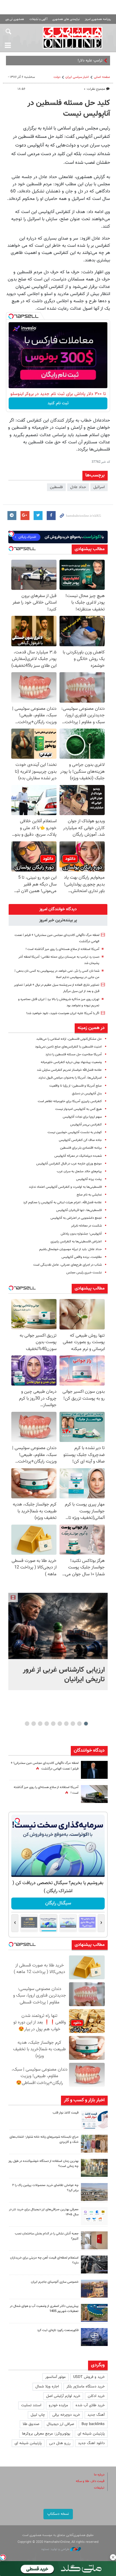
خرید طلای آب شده (90, 2405)
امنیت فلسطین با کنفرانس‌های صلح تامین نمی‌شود (68, 1047)
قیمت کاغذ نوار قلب (66, 2113)
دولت (57, 77)
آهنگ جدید (96, 2415)
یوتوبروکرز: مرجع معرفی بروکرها (46, 2434)
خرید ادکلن (96, 2396)
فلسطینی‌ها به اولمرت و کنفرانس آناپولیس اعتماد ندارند (65, 1187)
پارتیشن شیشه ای (91, 2434)
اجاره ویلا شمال (47, 2387)
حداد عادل (78, 487)
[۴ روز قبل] (94, 2265)
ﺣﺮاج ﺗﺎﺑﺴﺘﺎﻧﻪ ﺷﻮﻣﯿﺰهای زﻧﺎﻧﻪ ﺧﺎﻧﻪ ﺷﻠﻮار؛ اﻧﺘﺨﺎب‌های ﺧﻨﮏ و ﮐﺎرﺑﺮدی (44, 2140)
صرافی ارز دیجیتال (60, 2424)
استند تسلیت (31, 2405)
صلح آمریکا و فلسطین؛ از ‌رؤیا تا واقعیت (76, 1086)
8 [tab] (40, 1724)
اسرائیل (99, 487)
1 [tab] (86, 1724)
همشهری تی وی (15, 19)
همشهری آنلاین (73, 38)
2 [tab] (80, 1724)
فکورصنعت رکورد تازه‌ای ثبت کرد (58, 2330)
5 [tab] (60, 1724)
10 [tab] (27, 1724)
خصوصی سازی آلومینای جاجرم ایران (55, 2282)
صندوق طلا (31, 2424)
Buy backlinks (93, 2424)
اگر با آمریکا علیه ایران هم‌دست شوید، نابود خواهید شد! (63, 1013)
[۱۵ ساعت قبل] (94, 1794)
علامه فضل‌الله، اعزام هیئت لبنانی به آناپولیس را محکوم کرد (62, 1203)
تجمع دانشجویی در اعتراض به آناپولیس (76, 1218)
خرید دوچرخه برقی (66, 2415)
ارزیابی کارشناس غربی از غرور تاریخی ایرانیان (64, 1675)
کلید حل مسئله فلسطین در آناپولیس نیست (69, 109)
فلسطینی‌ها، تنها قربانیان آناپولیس (79, 1210)
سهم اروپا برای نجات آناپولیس (82, 1117)
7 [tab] (47, 1724)
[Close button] (113, 2557)
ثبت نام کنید (58, 403)
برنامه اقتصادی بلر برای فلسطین (81, 1148)
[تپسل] (11, 316)
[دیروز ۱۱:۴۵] (94, 2144)
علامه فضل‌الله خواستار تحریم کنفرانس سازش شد (69, 1070)
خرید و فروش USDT (89, 2377)
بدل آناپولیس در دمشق (87, 1094)
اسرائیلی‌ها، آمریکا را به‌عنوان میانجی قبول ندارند (70, 1078)
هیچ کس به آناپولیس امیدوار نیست (79, 1109)
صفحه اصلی (102, 77)
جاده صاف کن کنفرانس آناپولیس (80, 1140)
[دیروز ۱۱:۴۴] (94, 2168)
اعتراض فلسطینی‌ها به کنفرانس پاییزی (76, 1242)
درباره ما (99, 2475)
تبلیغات (99, 2488)
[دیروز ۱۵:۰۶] (94, 2120)
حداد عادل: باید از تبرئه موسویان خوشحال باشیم (70, 1249)
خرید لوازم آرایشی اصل (63, 2396)
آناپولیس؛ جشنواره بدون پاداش (81, 1234)
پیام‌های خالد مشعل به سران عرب (79, 1171)
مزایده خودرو (58, 2405)
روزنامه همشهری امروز (98, 19)
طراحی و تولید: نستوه (56, 2549)
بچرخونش (58, 1903)
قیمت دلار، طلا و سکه (90, 2481)
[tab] (58, 909)
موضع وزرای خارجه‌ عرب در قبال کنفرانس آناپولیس (69, 1164)
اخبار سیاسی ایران (77, 77)
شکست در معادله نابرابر (86, 1226)
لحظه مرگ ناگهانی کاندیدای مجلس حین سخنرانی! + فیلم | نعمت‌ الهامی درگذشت (45, 1766)
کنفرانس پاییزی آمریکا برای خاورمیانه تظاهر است (70, 1101)
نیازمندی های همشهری (66, 19)
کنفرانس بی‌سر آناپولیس (86, 1125)
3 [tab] (73, 1724)
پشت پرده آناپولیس (89, 1179)
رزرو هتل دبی (60, 2443)
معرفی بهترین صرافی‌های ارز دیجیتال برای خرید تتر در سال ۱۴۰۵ (44, 2212)
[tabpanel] (58, 1641)
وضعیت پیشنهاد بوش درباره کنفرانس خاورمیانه (71, 1062)
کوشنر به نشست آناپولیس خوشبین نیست (75, 1132)
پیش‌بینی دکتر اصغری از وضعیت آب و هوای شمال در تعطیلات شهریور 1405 (44, 2309)
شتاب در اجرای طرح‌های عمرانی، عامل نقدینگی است (68, 1265)
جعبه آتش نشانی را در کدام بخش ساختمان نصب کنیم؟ (47, 2236)
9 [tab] (34, 1724)
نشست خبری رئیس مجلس (84, 1273)
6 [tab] (53, 1724)
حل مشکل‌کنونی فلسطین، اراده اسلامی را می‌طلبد (69, 1039)
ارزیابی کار (95, 61)
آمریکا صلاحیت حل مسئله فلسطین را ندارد (74, 1055)
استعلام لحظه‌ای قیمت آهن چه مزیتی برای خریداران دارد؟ (44, 2260)
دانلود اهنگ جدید (91, 2443)
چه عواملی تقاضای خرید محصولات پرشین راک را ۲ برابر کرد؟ (45, 2188)
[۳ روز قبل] (94, 2216)
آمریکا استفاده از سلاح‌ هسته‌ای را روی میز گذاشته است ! (62, 949)
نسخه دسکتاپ (58, 2514)
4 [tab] (66, 1724)
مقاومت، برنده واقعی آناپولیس (82, 1257)
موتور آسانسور (55, 2377)
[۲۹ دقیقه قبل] (58, 1626)
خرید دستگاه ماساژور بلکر (86, 2387)
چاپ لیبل (38, 2415)
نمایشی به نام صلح (89, 1195)
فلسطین (56, 487)
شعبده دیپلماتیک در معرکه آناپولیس (78, 1156)
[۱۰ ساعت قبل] (94, 1770)
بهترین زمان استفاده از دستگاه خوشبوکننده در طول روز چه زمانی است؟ (43, 2164)
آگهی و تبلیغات (38, 19)
